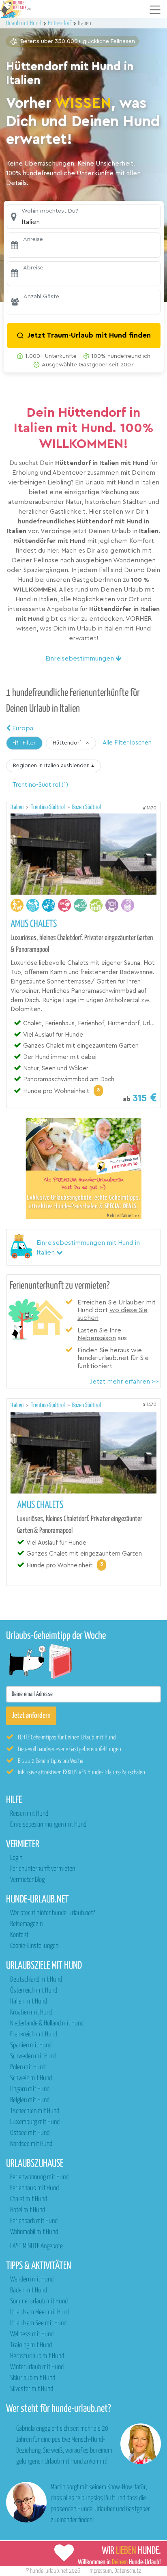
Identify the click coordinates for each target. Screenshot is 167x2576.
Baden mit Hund (29, 2291)
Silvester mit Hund (32, 2389)
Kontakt (19, 1935)
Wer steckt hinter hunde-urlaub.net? (52, 1913)
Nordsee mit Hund (31, 2144)
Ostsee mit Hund (30, 2133)
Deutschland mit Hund (36, 1980)
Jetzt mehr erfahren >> (124, 1382)
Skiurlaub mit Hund (33, 2378)
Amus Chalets (34, 924)
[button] (84, 216)
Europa (22, 728)
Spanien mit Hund (31, 2046)
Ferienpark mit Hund (34, 2221)
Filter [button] (28, 743)
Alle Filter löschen (127, 743)
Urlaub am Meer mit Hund (40, 2312)
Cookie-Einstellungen (34, 1946)
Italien (18, 807)
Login (16, 1858)
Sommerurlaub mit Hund (39, 2302)
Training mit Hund (31, 2345)
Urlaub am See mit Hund (38, 2323)
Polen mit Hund (28, 2067)
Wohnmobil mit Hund (34, 2232)
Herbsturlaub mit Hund (37, 2356)
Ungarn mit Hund (30, 2089)
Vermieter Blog (27, 1880)
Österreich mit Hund (34, 1991)
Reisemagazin (26, 1924)
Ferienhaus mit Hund (34, 2188)
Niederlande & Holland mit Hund (47, 2024)
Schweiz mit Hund (31, 2078)
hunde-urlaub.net (49, 2571)
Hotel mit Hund (28, 2210)
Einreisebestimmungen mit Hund (48, 1825)
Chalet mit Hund (29, 2199)
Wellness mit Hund (32, 2334)
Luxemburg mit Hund (35, 2122)
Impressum (100, 2571)
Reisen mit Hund (29, 1814)
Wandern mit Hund (32, 2280)
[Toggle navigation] (155, 10)
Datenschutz (128, 2571)
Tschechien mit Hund (35, 2111)
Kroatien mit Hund (31, 2013)
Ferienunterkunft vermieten (43, 1869)
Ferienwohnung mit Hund (39, 2177)
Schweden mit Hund (33, 2056)
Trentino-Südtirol (48, 807)
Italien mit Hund (29, 2002)
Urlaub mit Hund (24, 23)
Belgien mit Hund (30, 2100)
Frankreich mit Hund (34, 2035)
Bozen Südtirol (87, 807)
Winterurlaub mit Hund (37, 2367)
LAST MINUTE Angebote (36, 2246)
